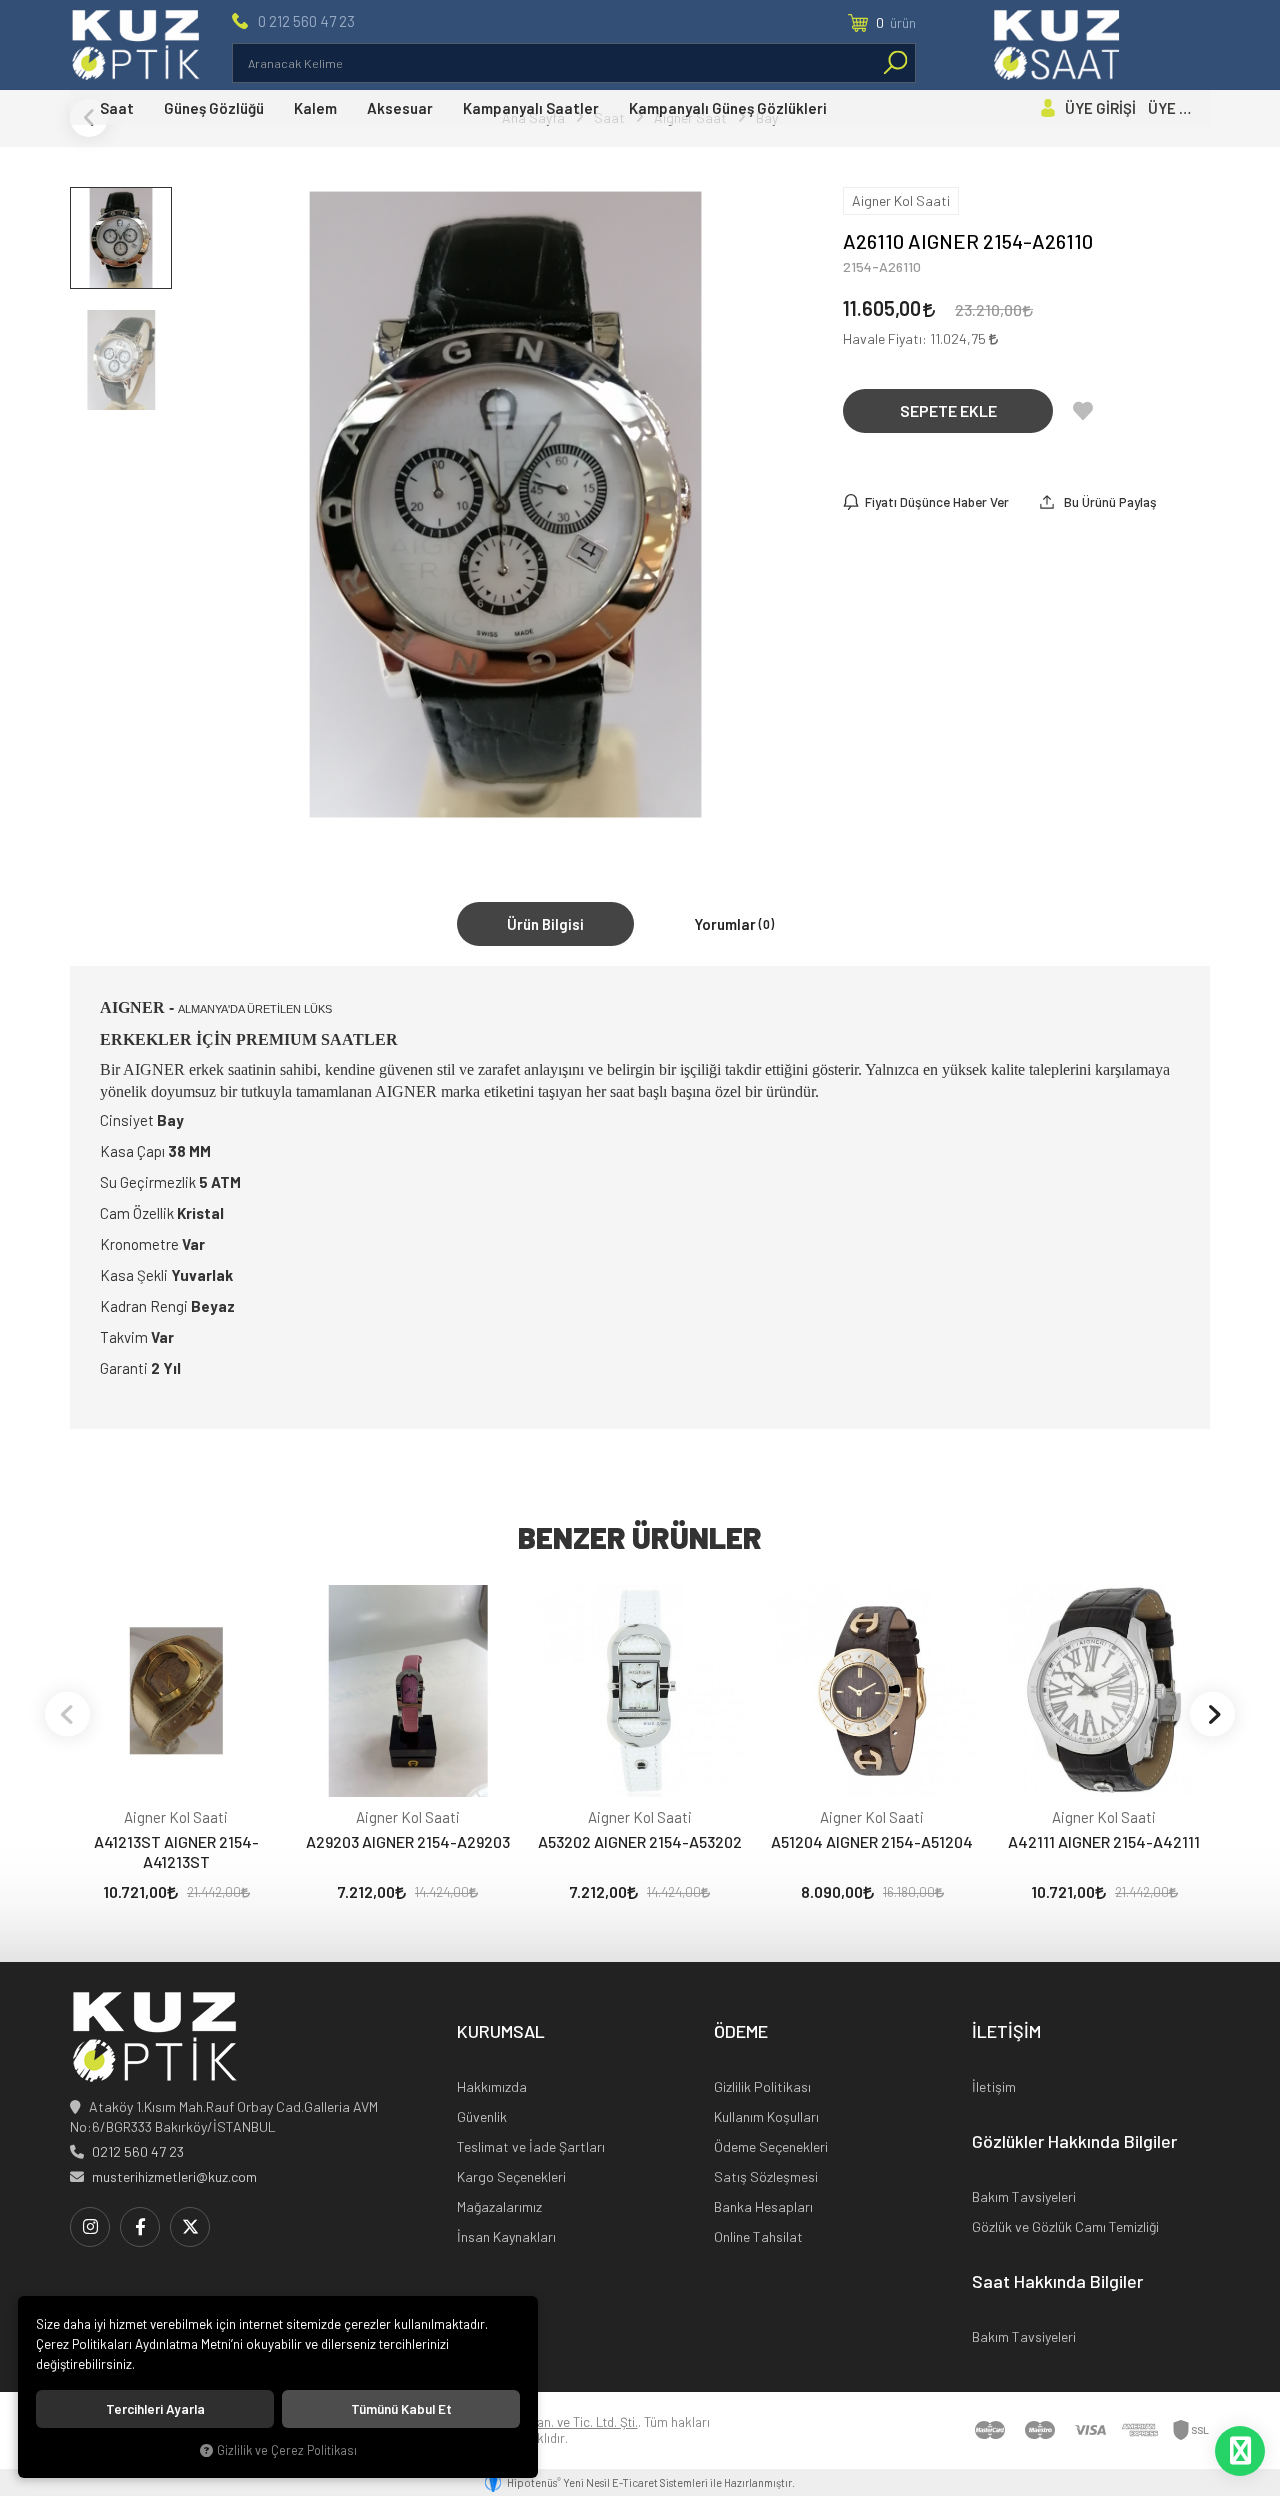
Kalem (315, 108)
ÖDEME (741, 2032)
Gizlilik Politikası (762, 2086)
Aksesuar (400, 108)
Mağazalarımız (499, 2206)
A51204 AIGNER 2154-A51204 (872, 1841)
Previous (67, 1713)
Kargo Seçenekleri (511, 2176)
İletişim (994, 2086)
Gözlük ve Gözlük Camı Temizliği (1065, 2226)
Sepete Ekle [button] (948, 410)
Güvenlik (482, 2116)
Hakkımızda (492, 2086)
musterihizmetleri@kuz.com (174, 2176)
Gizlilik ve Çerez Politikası (287, 2450)
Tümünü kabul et (401, 2409)
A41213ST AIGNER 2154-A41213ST (176, 1851)
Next (1212, 1713)
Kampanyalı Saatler (531, 108)
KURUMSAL (501, 2032)
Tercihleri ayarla (155, 2409)
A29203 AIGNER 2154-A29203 (408, 1841)
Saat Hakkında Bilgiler (1057, 2282)
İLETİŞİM (1006, 2032)
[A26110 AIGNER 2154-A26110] (505, 504)
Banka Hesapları (763, 2206)
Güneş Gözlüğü (214, 108)
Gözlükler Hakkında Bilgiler (1074, 2142)
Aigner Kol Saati (176, 1817)
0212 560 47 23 (138, 2151)
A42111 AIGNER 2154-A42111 (1104, 1841)
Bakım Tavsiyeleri (1024, 2196)
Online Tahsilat (758, 2236)
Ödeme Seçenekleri (771, 2146)
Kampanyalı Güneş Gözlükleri (728, 108)
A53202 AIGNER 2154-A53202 (640, 1841)
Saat (117, 108)
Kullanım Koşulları (766, 2116)
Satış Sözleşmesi (766, 2176)
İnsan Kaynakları (506, 2236)
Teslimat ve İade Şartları (531, 2146)
